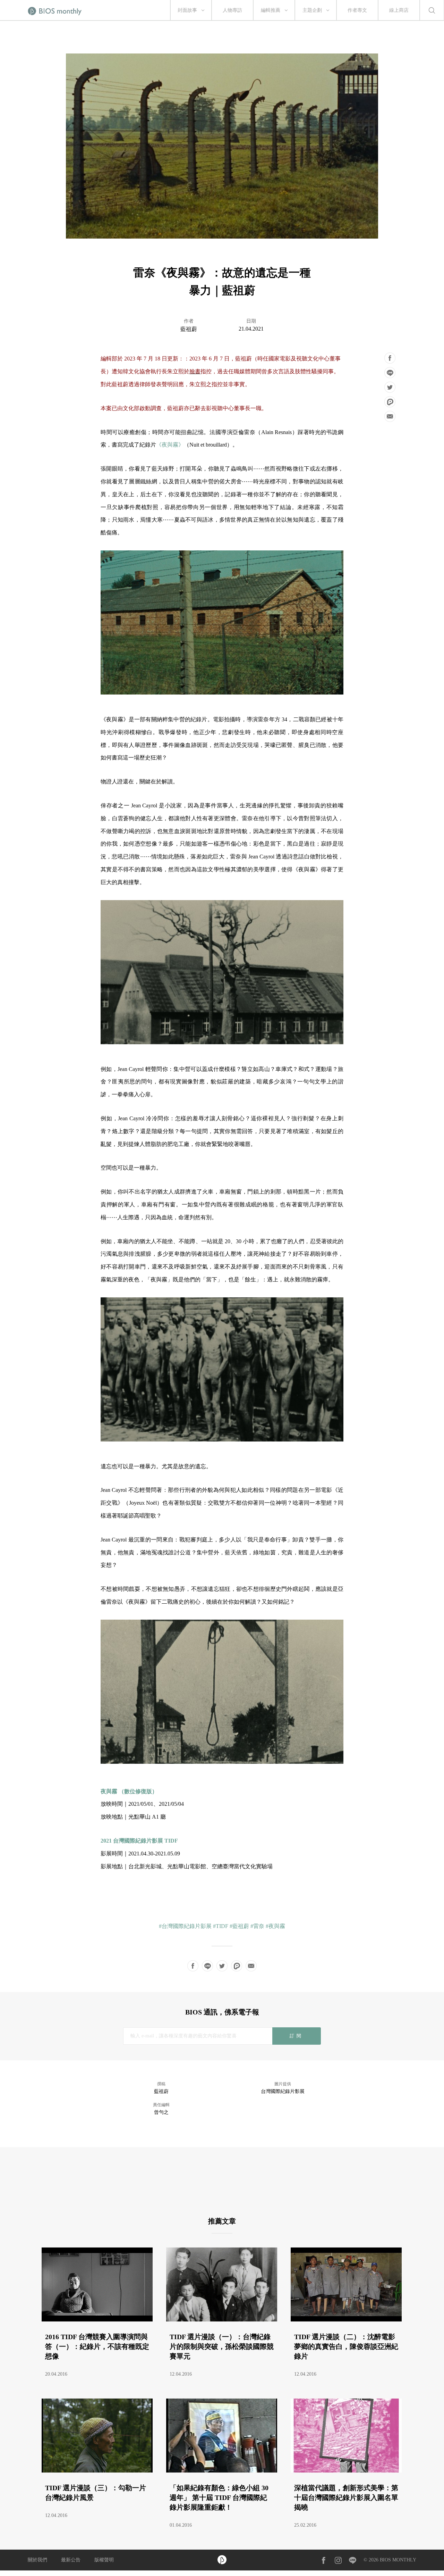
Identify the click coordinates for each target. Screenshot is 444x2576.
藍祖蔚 (189, 329)
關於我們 (37, 2560)
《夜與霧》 (170, 445)
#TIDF (221, 1926)
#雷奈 (257, 1926)
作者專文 (357, 10)
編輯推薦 (271, 10)
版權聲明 (104, 2560)
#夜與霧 (275, 1926)
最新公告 (71, 2560)
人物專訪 (232, 10)
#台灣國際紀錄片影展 (185, 1926)
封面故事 (187, 10)
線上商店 (399, 10)
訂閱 (296, 2036)
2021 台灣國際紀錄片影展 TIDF (139, 1841)
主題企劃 (312, 10)
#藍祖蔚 (239, 1926)
